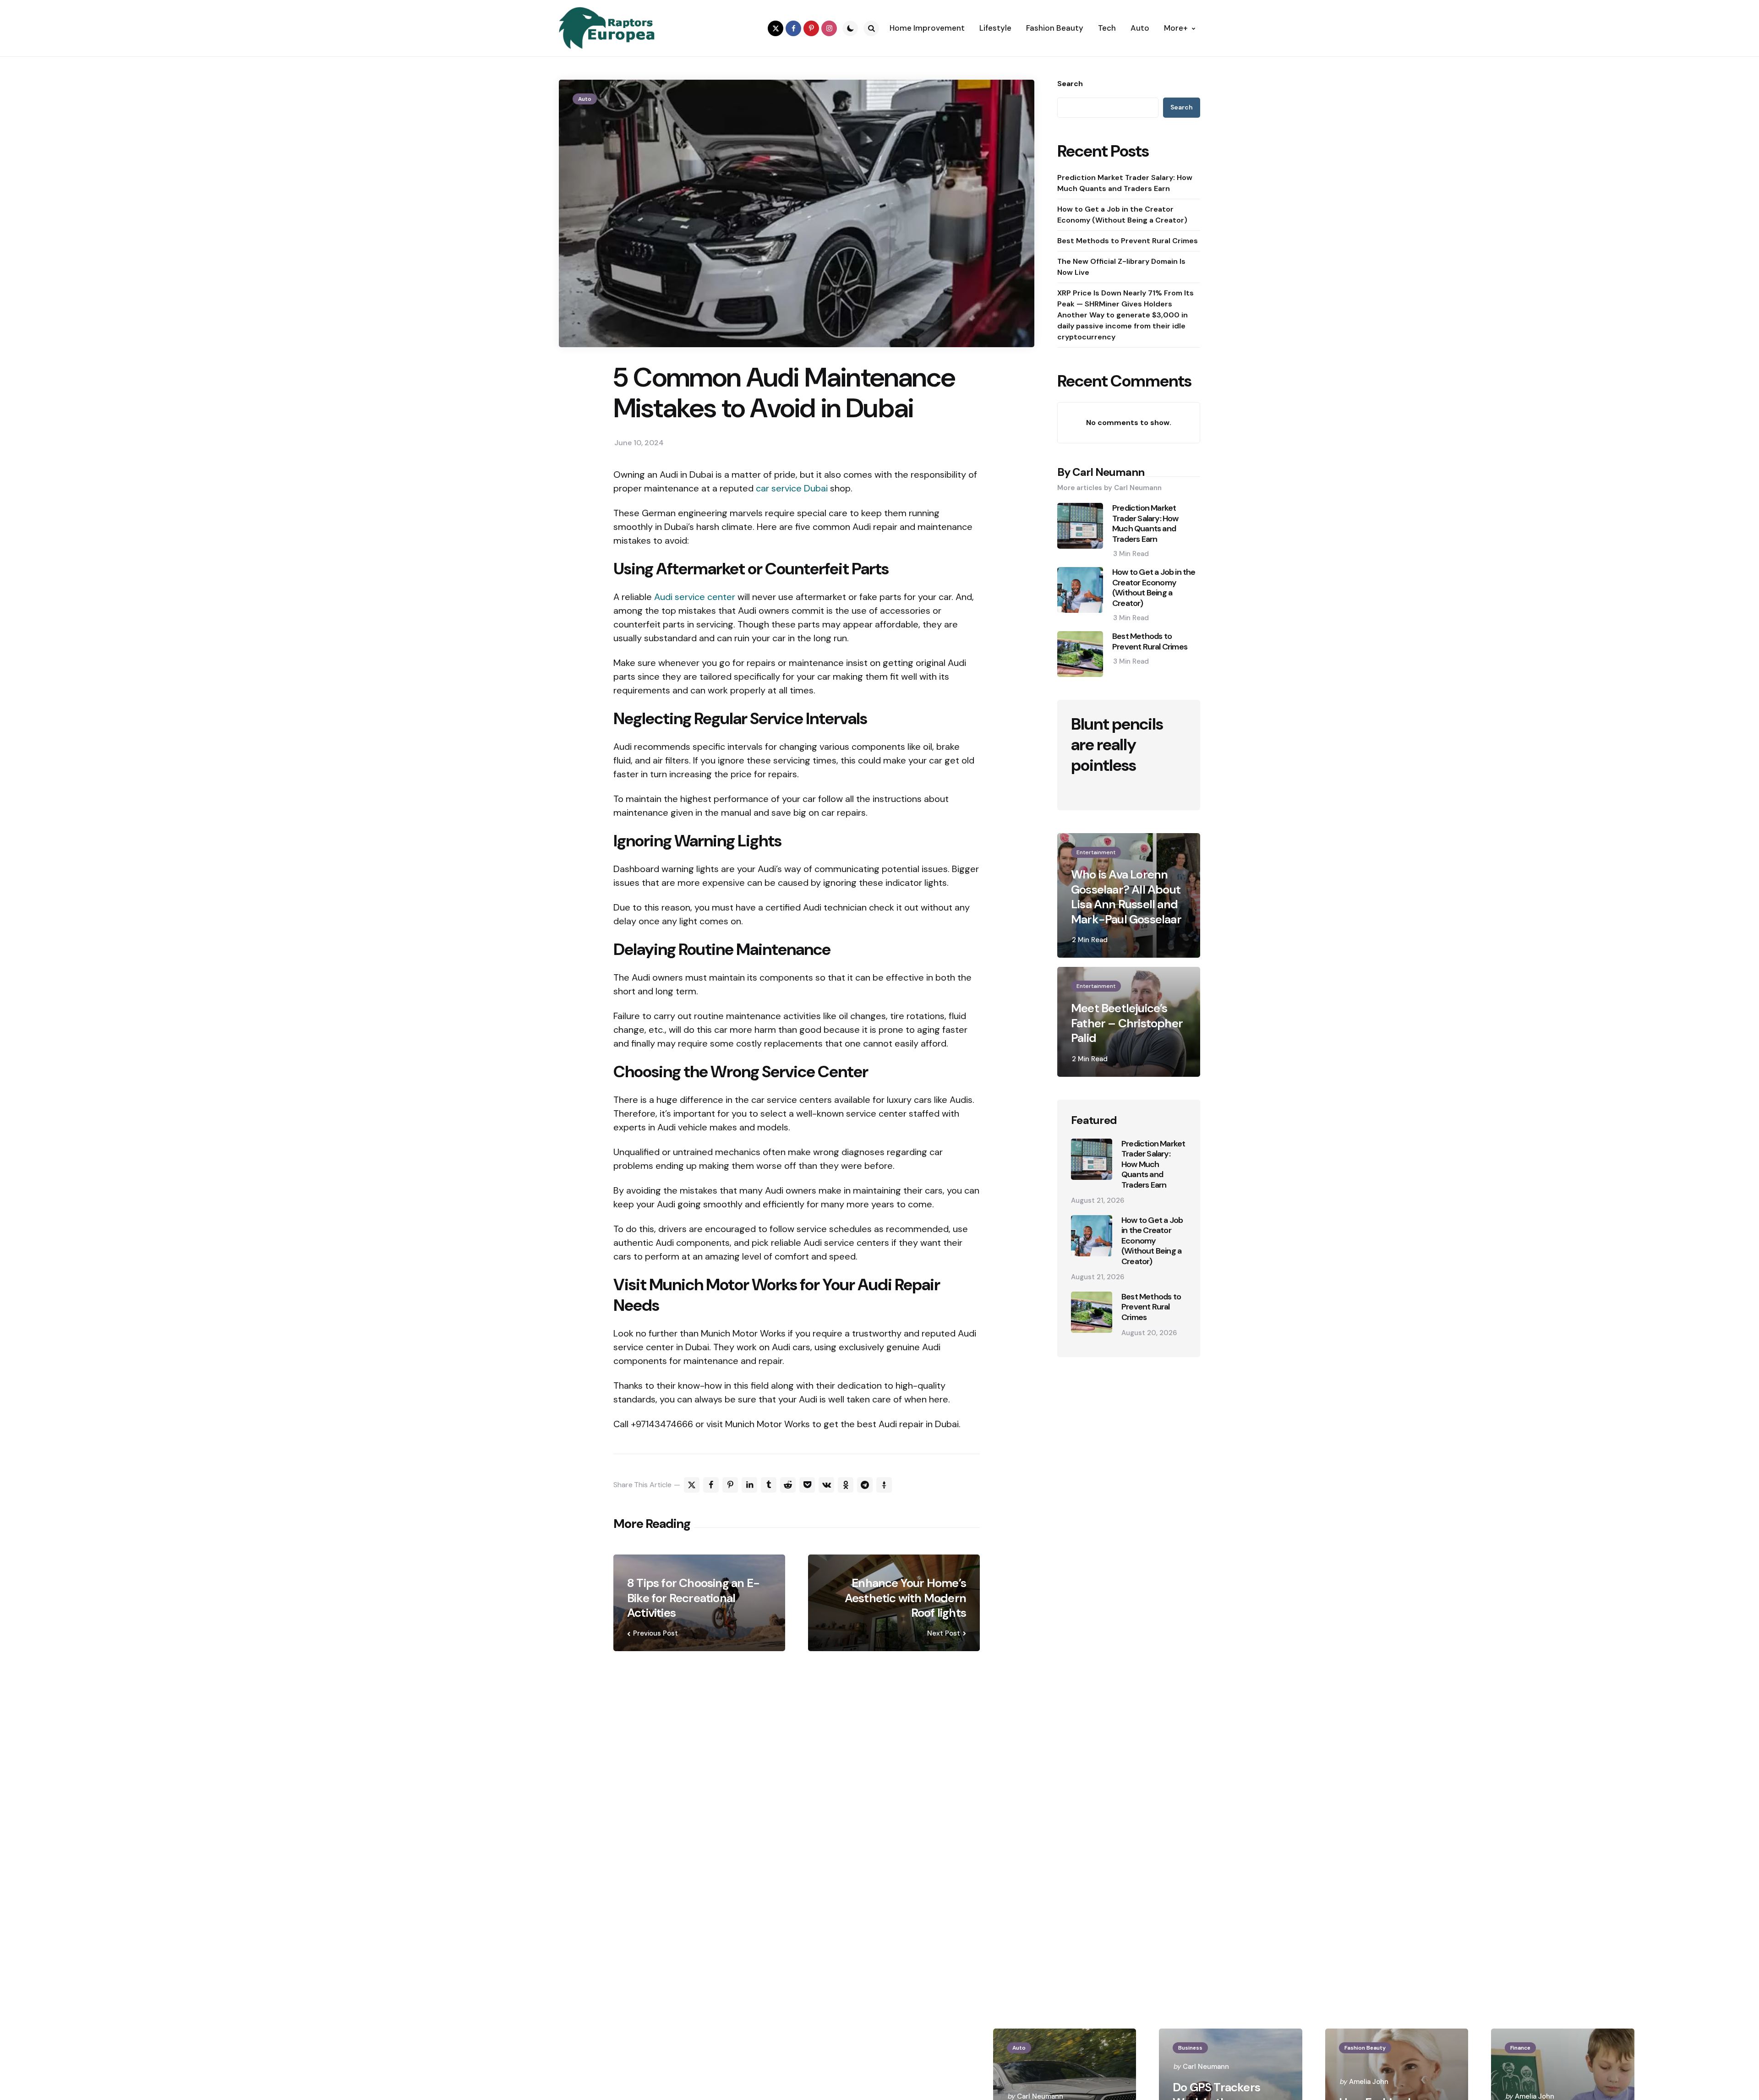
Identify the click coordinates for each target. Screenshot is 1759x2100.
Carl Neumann (1206, 2067)
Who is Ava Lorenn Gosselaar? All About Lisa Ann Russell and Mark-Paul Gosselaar (1126, 897)
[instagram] (829, 28)
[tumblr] (769, 1485)
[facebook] (793, 28)
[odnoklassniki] (846, 1485)
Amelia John (1369, 2082)
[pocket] (807, 1485)
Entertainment (1096, 852)
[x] (692, 1485)
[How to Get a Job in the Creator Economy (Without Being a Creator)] (1092, 1236)
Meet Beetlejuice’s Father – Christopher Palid (1127, 1023)
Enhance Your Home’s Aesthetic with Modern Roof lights (905, 1598)
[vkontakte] (826, 1485)
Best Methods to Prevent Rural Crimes (1128, 241)
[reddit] (788, 1485)
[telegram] (865, 1485)
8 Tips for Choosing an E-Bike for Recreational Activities (693, 1598)
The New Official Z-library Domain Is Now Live (1121, 267)
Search (1070, 84)
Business (1190, 2048)
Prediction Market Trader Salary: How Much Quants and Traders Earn (1125, 183)
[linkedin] (749, 1485)
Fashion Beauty (1365, 2048)
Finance (1520, 2048)
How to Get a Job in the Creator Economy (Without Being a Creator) (1122, 215)
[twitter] (776, 28)
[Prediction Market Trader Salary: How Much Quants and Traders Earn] (1092, 1159)
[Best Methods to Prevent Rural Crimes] (1092, 1312)
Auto (585, 99)
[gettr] (884, 1485)
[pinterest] (811, 28)
